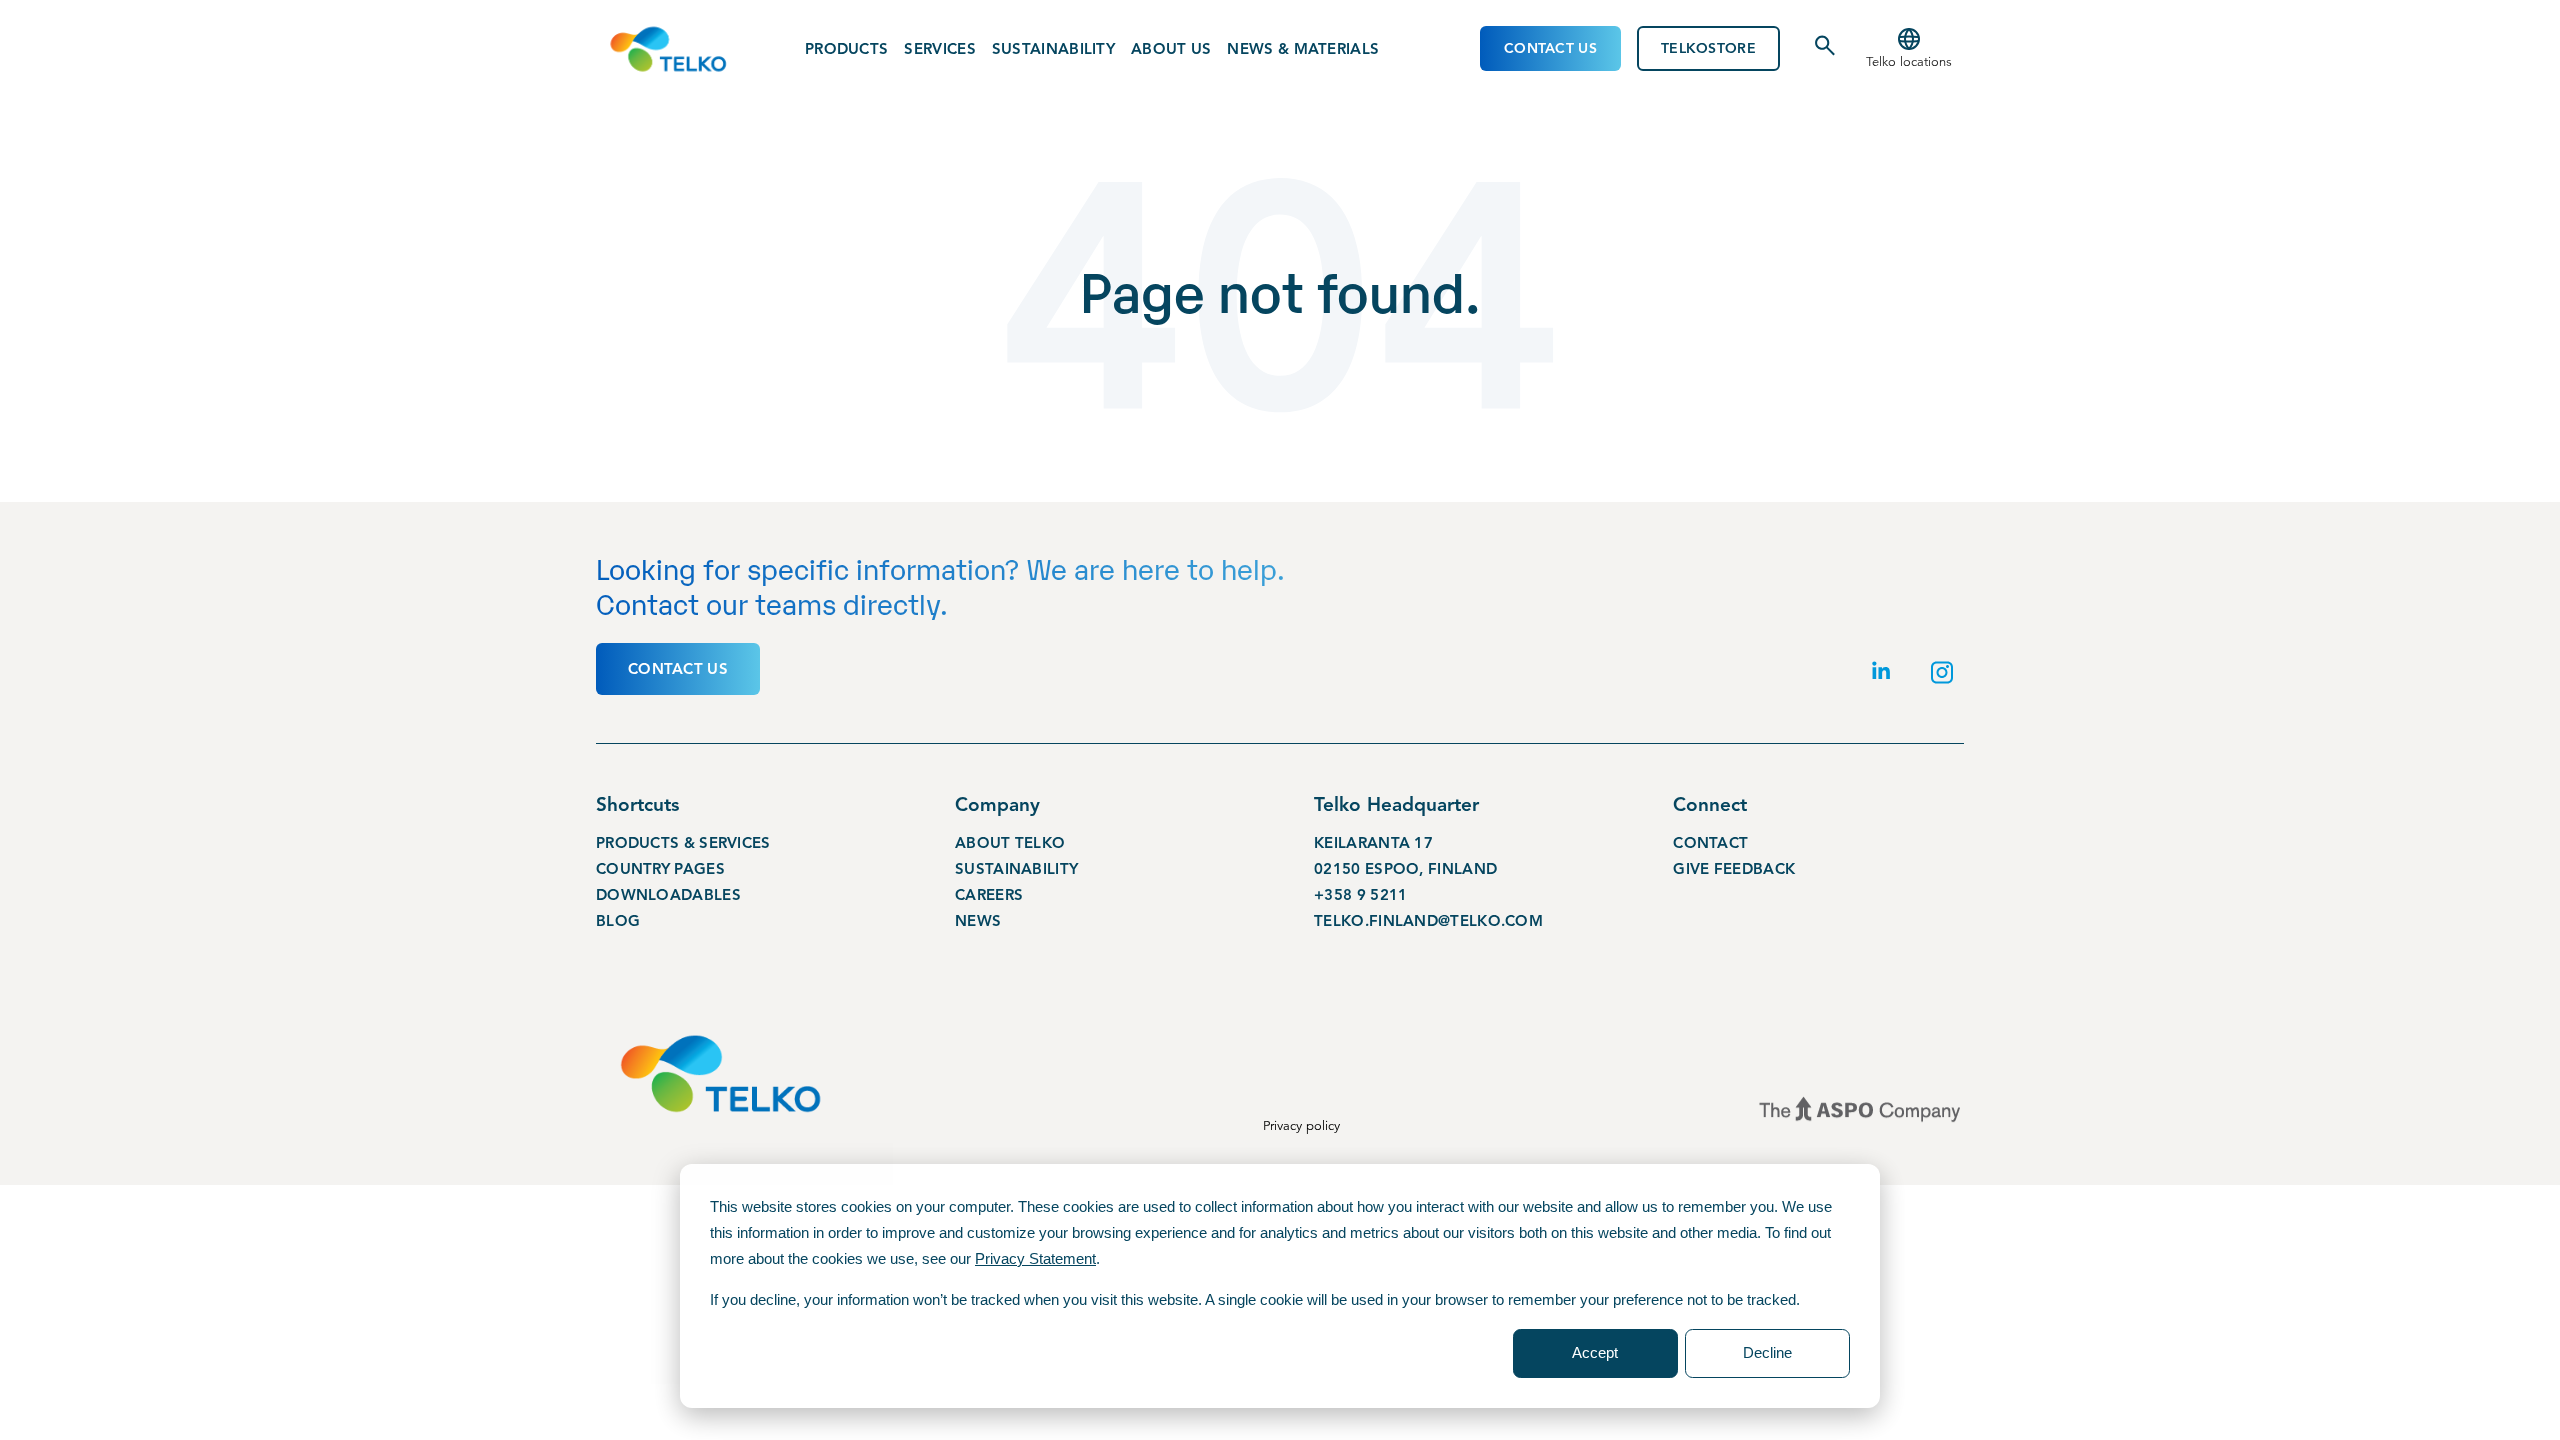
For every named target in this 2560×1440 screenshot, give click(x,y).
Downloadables (668, 895)
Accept (1595, 1352)
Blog (618, 921)
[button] (1909, 49)
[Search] (1825, 53)
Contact (1710, 843)
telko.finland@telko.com (1428, 921)
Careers (989, 895)
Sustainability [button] (1053, 49)
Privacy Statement (1035, 1258)
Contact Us (1550, 48)
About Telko (1010, 843)
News (978, 921)
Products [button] (846, 49)
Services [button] (939, 49)
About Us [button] (1171, 49)
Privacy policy (1301, 1126)
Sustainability (1016, 869)
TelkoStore (1708, 48)
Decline (1767, 1352)
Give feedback (1734, 869)
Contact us (678, 669)
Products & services (683, 843)
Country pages (660, 869)
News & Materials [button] (1303, 49)
